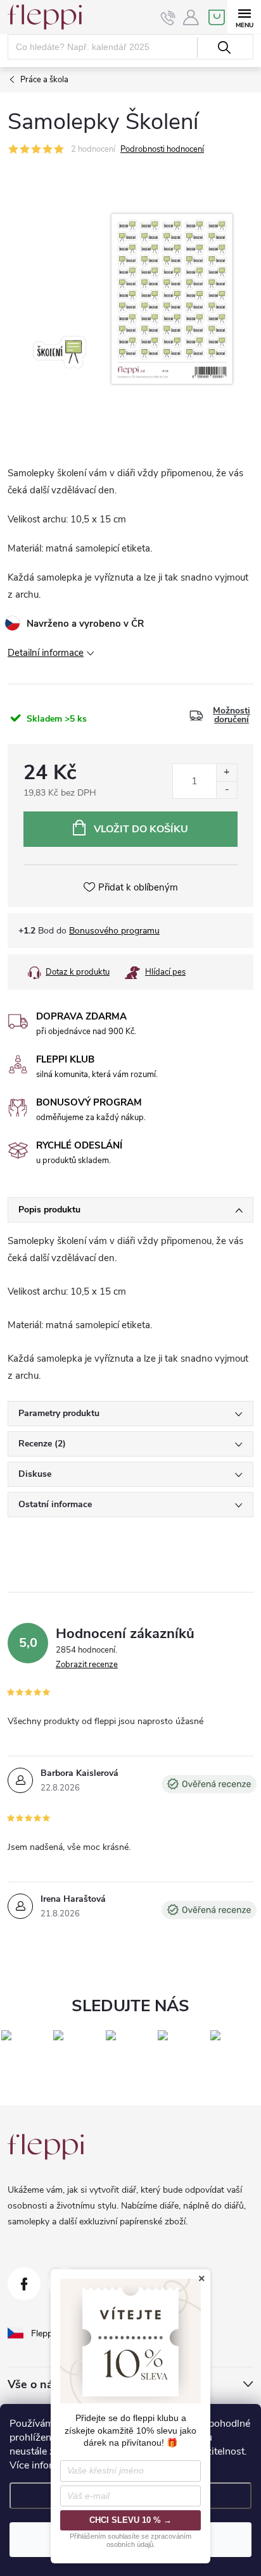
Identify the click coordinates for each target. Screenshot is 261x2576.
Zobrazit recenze (87, 1665)
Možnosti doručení (232, 715)
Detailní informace (46, 653)
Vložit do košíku (141, 829)
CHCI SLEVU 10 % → (130, 2520)
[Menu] (244, 17)
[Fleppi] (46, 2147)
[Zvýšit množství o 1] (226, 773)
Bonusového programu (114, 931)
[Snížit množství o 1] (226, 790)
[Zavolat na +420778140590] (168, 18)
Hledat (224, 47)
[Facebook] (24, 2284)
